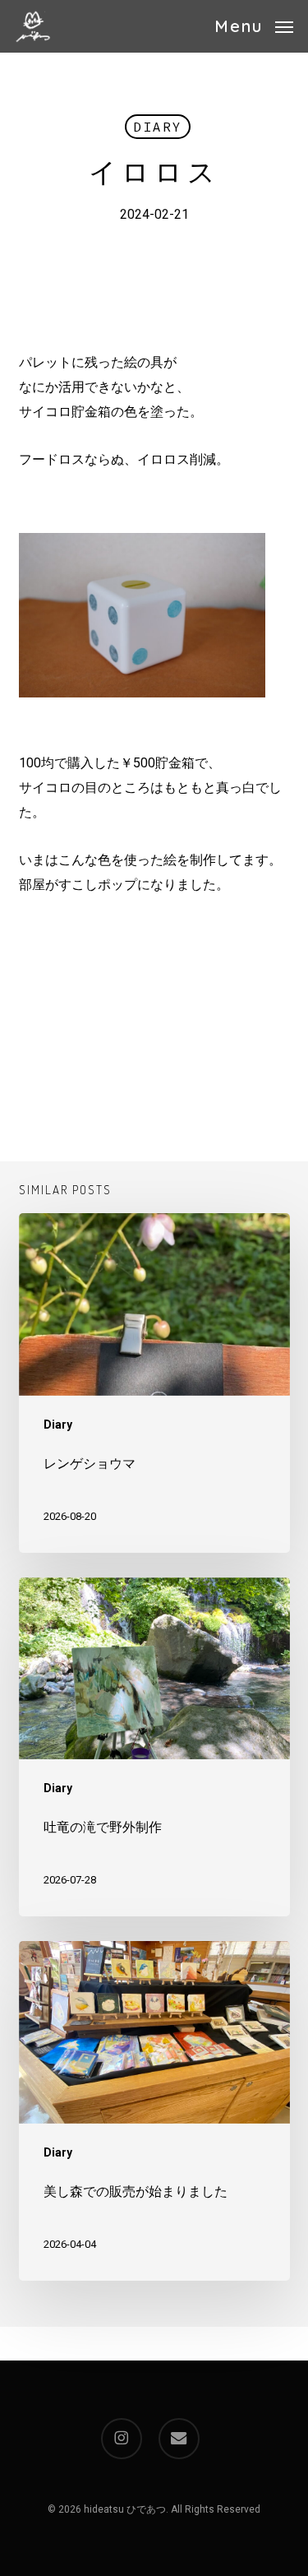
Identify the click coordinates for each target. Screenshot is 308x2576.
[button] (254, 25)
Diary (158, 127)
